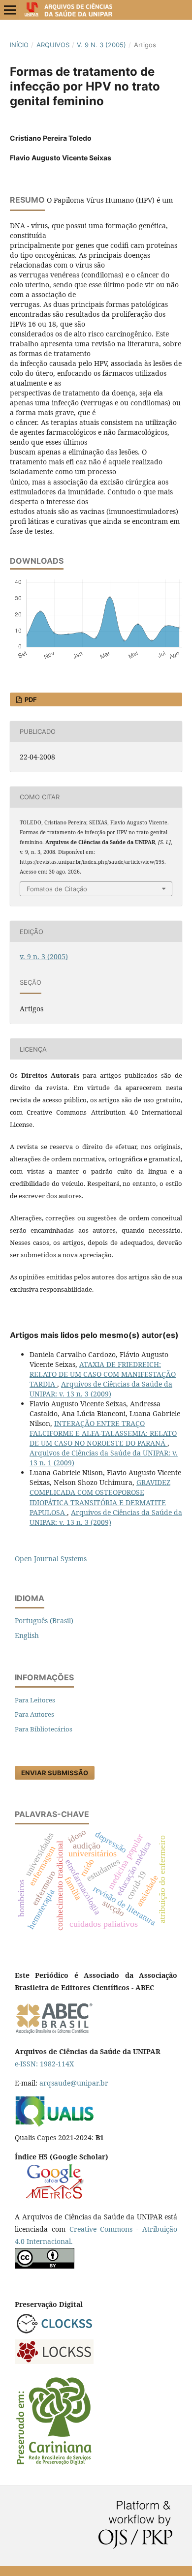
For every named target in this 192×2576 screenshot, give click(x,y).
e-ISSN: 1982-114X (44, 2064)
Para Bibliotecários (44, 1729)
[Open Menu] (10, 10)
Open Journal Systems (51, 1559)
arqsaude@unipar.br (74, 2083)
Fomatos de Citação (57, 889)
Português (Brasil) (44, 1621)
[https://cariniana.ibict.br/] (54, 2464)
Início (19, 45)
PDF (30, 699)
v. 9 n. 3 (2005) (101, 45)
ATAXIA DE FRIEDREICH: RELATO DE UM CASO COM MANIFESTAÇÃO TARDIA (103, 1374)
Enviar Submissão (55, 1773)
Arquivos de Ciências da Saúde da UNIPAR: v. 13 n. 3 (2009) (101, 1389)
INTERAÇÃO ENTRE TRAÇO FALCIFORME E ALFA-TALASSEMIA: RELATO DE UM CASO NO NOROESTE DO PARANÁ (103, 1433)
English (27, 1635)
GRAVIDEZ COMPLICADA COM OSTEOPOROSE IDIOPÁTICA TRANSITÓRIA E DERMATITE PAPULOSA (100, 1497)
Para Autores (34, 1714)
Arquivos (53, 45)
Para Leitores (35, 1700)
